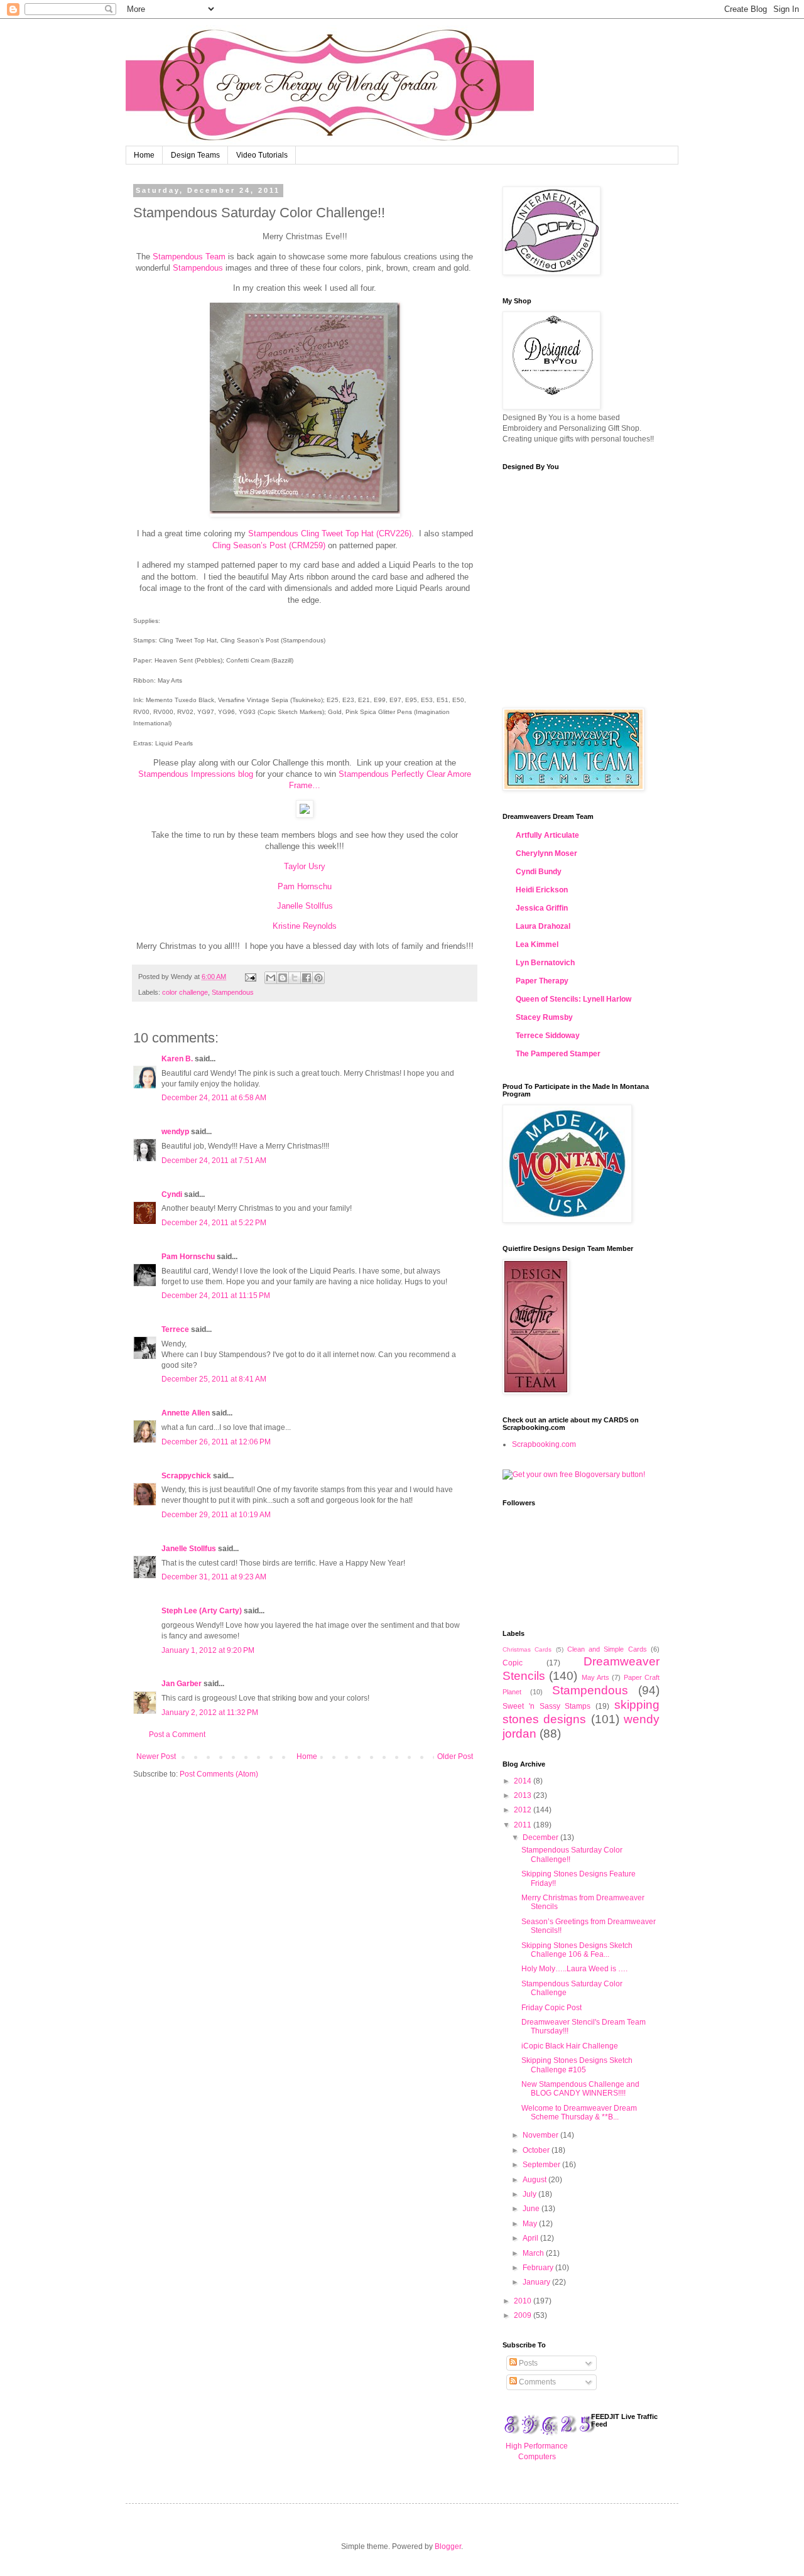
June (532, 2209)
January (537, 2282)
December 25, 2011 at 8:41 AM (214, 1379)
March (534, 2253)
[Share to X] (295, 978)
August (535, 2180)
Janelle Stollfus (305, 906)
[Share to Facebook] (307, 978)
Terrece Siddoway (548, 1036)
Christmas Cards (527, 1649)
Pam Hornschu (305, 886)
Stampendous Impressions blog (196, 774)
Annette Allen (186, 1413)
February (539, 2268)
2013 (524, 1795)
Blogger (448, 2546)
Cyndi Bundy (539, 872)
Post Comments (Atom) (219, 1774)
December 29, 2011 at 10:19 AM (216, 1515)
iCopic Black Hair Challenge (570, 2046)
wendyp (175, 1132)
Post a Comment (177, 1734)
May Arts (595, 1677)
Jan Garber (182, 1684)
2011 (524, 1825)
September (542, 2165)
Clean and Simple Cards (607, 1649)
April (531, 2238)
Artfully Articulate (547, 835)
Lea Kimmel (537, 944)
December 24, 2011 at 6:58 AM (214, 1098)
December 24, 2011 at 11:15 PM (216, 1296)
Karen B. (177, 1059)
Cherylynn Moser (546, 853)
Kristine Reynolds (305, 926)
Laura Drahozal (543, 926)
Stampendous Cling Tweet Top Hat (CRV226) (330, 533)
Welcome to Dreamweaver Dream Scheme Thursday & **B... (579, 2113)
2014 (524, 1781)
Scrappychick (186, 1476)
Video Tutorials (262, 155)
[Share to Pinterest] (318, 978)
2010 (524, 2301)
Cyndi (172, 1194)
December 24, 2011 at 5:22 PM (214, 1223)
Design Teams (195, 155)
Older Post (455, 1756)
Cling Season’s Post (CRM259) (269, 545)
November (541, 2135)
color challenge (185, 992)
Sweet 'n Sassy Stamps (546, 1706)
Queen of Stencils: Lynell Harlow (573, 999)
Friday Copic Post (551, 2008)
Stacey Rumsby (544, 1017)
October (537, 2150)
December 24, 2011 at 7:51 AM (214, 1161)
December (541, 1837)
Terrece (175, 1329)
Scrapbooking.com (544, 1444)
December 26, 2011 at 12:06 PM (216, 1442)
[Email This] (271, 978)
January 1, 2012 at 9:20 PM (208, 1650)
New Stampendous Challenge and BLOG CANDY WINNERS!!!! (580, 2089)
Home (144, 155)
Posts (527, 2363)
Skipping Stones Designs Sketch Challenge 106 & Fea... (577, 1950)
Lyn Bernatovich (545, 963)
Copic (513, 1663)
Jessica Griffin (542, 908)
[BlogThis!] (283, 978)
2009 (524, 2315)
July (530, 2194)
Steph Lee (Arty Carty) (202, 1611)
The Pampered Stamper (558, 1054)
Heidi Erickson (542, 890)
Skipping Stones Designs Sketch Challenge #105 (577, 2065)
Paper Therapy (542, 981)
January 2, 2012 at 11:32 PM (210, 1713)
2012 (524, 1810)
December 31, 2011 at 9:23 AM (214, 1577)
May (531, 2224)
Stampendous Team (189, 257)
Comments (536, 2382)
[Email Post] (250, 977)
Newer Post (156, 1756)
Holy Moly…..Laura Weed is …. (574, 1969)
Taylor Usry (305, 866)
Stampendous (198, 268)
